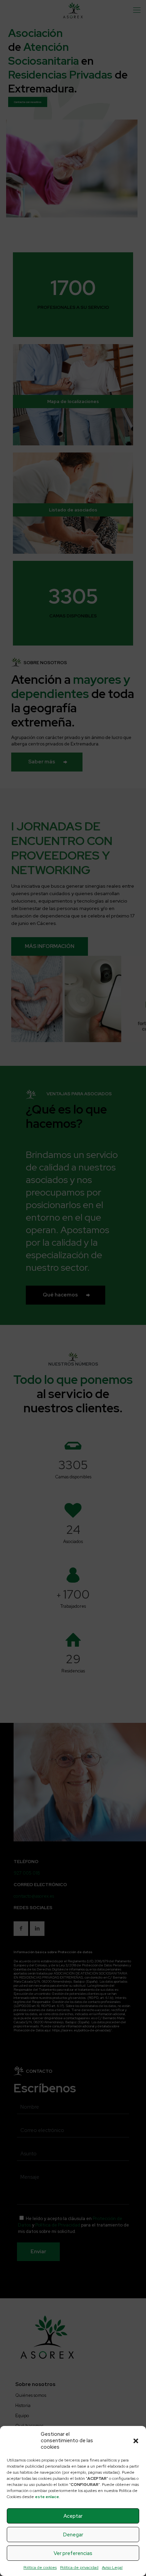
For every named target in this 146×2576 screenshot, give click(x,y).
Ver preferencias (73, 2553)
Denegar (73, 2535)
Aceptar (73, 2516)
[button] (136, 2441)
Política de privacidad (79, 2568)
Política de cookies (40, 2568)
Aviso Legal (112, 2568)
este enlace (47, 2497)
